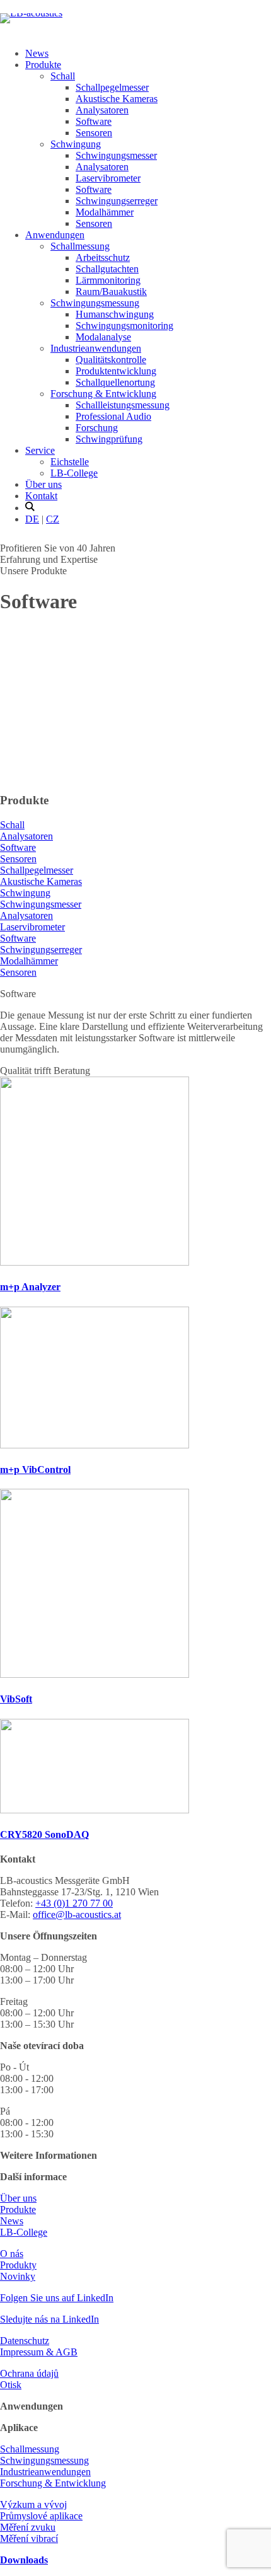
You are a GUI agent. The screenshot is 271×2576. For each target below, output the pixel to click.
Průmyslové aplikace (41, 2516)
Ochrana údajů (29, 2373)
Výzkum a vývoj (33, 2504)
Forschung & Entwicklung (103, 394)
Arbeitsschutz (103, 257)
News (37, 53)
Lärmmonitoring (108, 280)
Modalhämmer (105, 212)
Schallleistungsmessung (123, 405)
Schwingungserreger (117, 201)
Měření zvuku (28, 2527)
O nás (12, 2254)
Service (40, 450)
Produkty (18, 2265)
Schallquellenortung (115, 382)
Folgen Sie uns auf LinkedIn (57, 2298)
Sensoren (94, 133)
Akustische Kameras (117, 99)
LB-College (74, 473)
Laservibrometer (108, 178)
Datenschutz (25, 2341)
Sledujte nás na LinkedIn (49, 2319)
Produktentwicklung (116, 371)
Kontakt (41, 496)
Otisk (11, 2385)
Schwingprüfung (109, 439)
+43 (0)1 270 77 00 (74, 1903)
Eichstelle (70, 462)
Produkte (43, 65)
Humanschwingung (115, 314)
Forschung (97, 428)
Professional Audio (113, 416)
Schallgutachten (107, 269)
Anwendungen (55, 235)
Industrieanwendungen (96, 348)
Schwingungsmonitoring (124, 326)
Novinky (18, 2276)
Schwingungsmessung (95, 303)
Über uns (43, 484)
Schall (63, 76)
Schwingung (76, 144)
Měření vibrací (29, 2538)
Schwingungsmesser (116, 155)
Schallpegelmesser (112, 87)
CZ (53, 519)
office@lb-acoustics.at (77, 1915)
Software (94, 121)
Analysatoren (102, 110)
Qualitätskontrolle (111, 360)
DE (32, 519)
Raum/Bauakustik (111, 292)
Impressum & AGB (39, 2352)
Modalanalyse (103, 337)
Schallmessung (80, 246)
